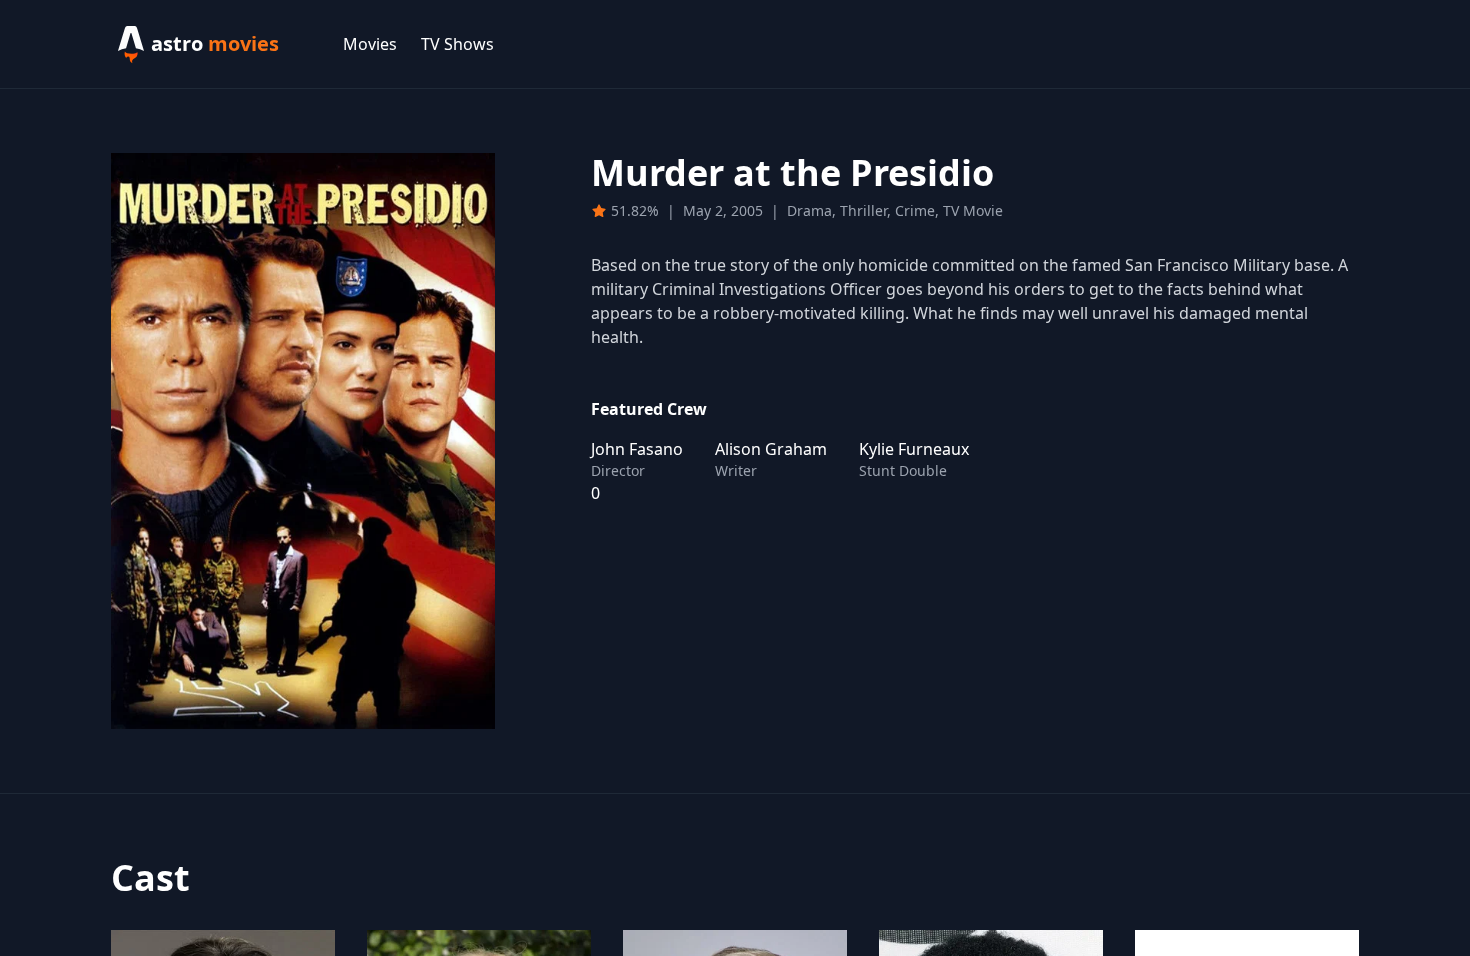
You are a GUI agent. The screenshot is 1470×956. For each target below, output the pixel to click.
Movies (370, 44)
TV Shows (457, 44)
